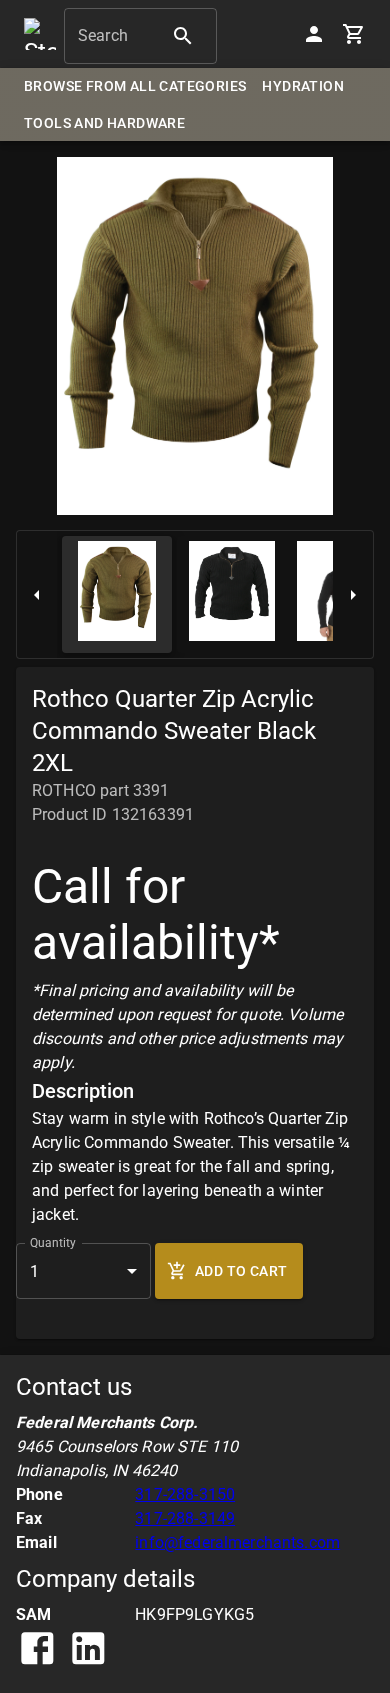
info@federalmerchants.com (237, 1542)
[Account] (314, 34)
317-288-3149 (185, 1518)
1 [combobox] (34, 1271)
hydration (303, 86)
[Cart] (354, 34)
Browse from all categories (135, 86)
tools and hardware (104, 123)
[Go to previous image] (37, 594)
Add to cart (241, 1271)
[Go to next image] (353, 594)
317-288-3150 (185, 1494)
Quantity (53, 1243)
